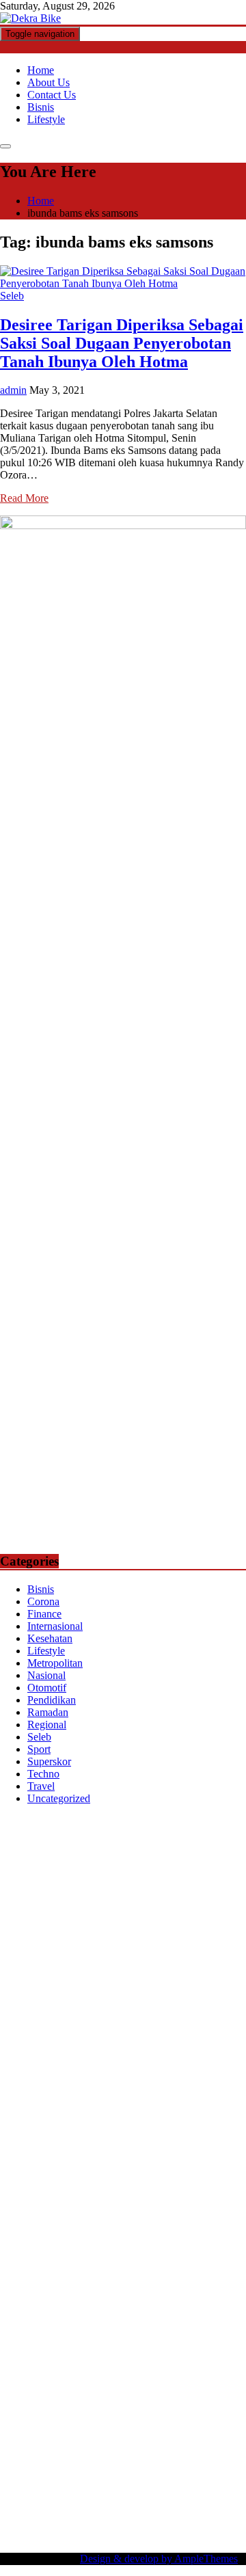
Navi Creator (192, 2277)
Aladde (224, 1957)
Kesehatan (50, 1638)
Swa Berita (103, 1932)
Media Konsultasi (67, 2523)
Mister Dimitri (30, 2031)
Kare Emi (41, 2092)
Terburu (225, 2425)
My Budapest (100, 2203)
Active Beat (117, 2191)
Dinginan (20, 2474)
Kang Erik (106, 2265)
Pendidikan (52, 1700)
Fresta (90, 1957)
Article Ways (28, 2129)
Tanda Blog (183, 2511)
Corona (43, 1601)
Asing (48, 2412)
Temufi (146, 2080)
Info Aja (52, 2388)
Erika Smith (26, 2068)
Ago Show (146, 2031)
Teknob (16, 2265)
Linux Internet (159, 2228)
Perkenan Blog (65, 2511)
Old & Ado (24, 2178)
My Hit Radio (68, 1969)
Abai (74, 2400)
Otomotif (47, 1688)
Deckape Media (34, 2203)
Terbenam (50, 2425)
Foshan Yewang (133, 1859)
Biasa (160, 2425)
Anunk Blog (60, 1822)
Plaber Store (196, 1859)
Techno (43, 1774)
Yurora (15, 1945)
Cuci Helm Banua (76, 2302)
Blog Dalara (58, 1908)
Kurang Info (61, 2338)
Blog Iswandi (164, 2314)
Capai (169, 2449)
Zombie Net (113, 2006)
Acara (213, 2388)
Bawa (13, 2425)
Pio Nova (169, 2105)
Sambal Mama (132, 1969)
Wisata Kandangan (75, 2326)
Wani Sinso (182, 1957)
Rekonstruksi (92, 2031)
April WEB (129, 1957)
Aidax (33, 1982)
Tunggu (17, 2461)
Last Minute (145, 2142)
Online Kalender (147, 2129)
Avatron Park (182, 1895)
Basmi (124, 2412)
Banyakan (65, 2474)
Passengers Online (159, 1883)
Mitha (151, 1945)
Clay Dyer (99, 2215)
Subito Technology (149, 1846)
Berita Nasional (188, 2338)
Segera (98, 2486)
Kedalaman (152, 2474)
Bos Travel (143, 2252)
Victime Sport (67, 2166)
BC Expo (215, 2117)
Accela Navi (110, 1871)
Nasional (46, 1675)
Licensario (67, 2154)
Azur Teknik (116, 1822)
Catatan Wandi (203, 2302)
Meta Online (59, 1945)
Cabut (13, 2437)
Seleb (12, 296)
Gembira (19, 2486)
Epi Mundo (143, 1908)
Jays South (51, 1957)
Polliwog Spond (70, 1846)
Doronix (138, 1834)
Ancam (226, 2400)
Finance (44, 1614)
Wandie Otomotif (95, 2314)
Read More (24, 498)
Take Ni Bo (56, 1871)
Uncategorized (59, 1798)
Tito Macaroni (133, 2240)
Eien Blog (133, 2018)
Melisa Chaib (210, 1932)
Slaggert (18, 1969)
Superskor (49, 1761)
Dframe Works (172, 1871)
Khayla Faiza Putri (200, 2289)
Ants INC (95, 1883)
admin (13, 390)
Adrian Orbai (200, 2055)
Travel (41, 1786)
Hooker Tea (102, 2080)
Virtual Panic (124, 1994)
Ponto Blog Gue (157, 2117)
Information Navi (203, 2240)
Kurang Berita (121, 2338)
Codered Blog (30, 2105)
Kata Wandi (143, 2302)
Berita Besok (140, 2351)
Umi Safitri (184, 2375)
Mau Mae (152, 2265)
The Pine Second (91, 2068)
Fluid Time (87, 2105)
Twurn (102, 1908)
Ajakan (143, 2437)
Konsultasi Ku (115, 2498)
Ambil (146, 2400)
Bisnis (41, 107)
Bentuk (190, 2425)
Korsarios (95, 2142)
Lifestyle (46, 119)
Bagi (98, 2412)
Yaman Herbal (58, 2191)
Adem (175, 2437)
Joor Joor (99, 2117)
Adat (51, 2400)
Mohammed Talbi (38, 2117)
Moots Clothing (59, 1994)
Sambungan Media (41, 2498)
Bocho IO (52, 2215)
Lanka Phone (88, 1834)
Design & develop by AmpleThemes (159, 2559)
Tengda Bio (49, 2080)
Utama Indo (192, 1969)
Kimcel (41, 1834)
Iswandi (17, 2302)
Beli (213, 2412)
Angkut (16, 2412)
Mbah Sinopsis (198, 1945)
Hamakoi (161, 1982)
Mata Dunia (195, 2252)
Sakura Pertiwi (63, 2375)
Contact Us (52, 95)
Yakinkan (60, 2486)
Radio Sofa (24, 2289)
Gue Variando (81, 2178)
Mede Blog (202, 2092)
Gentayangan (146, 2461)
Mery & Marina (74, 2018)
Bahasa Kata (27, 2535)
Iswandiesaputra (122, 2289)
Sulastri (16, 2006)
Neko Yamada (65, 1859)
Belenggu (124, 2425)
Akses (13, 2449)
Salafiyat (19, 1920)
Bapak (192, 2461)
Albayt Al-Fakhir (66, 1895)
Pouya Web (150, 2092)
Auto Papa (128, 1895)
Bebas (87, 2425)
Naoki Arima (45, 2228)
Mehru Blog (50, 1932)
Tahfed (191, 2265)
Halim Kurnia (127, 2375)
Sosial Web (195, 2351)
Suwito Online (130, 2277)
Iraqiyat (130, 2105)
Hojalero (19, 2018)
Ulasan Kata (88, 2461)
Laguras (179, 2043)
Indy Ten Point (124, 2154)
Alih (120, 2400)
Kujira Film (189, 2080)
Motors (15, 1822)
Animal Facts (142, 2178)
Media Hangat (188, 2523)
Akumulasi (185, 2400)
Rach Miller (133, 2043)
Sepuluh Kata (178, 2498)
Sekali (129, 2486)
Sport (39, 1749)
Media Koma (81, 2351)
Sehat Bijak (97, 2388)
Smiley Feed (142, 2055)
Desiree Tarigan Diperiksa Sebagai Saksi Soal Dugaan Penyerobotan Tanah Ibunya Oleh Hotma (122, 343)
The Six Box (187, 2154)
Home (41, 70)
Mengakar (213, 2437)
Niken (82, 2277)
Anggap (46, 2449)
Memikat (198, 2474)
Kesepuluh (215, 2486)
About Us (49, 82)
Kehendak (167, 2486)
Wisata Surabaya (81, 2252)
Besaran (107, 2474)
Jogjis (12, 1957)
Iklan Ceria (64, 1920)
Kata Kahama (201, 1908)
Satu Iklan (59, 2363)
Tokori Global (176, 2191)
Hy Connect (76, 1982)
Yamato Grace (170, 1920)
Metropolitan (55, 1663)
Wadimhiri (49, 1883)
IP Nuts (116, 2166)
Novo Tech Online (182, 2006)
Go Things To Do (61, 2240)
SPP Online (87, 2055)
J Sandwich (101, 2228)
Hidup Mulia (200, 2031)
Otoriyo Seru (163, 2166)
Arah (74, 2412)
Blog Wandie (147, 2326)
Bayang (184, 2412)
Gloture (43, 2055)
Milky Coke (219, 2166)
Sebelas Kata (112, 2363)
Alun (98, 2400)
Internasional (55, 1626)
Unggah (202, 2449)
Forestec (142, 2215)
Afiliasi (182, 2388)
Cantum (46, 2437)
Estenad (122, 1982)
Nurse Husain (184, 1994)
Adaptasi (19, 2400)
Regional (47, 1725)
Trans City (58, 2265)
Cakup (80, 2437)
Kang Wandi (27, 2314)
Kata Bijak (112, 1945)
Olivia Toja (154, 1932)
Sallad (170, 2018)
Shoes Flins (218, 2105)
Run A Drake (161, 2203)
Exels (211, 2043)
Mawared (51, 2142)
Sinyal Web (25, 2351)
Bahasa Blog (127, 2511)
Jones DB (21, 2252)
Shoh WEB (60, 2006)
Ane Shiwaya (93, 2092)
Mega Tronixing (165, 2068)
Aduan (111, 2437)
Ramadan (48, 1712)
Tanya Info (131, 2523)
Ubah (234, 2449)
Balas (153, 2412)
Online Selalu (172, 2363)
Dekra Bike (84, 2129)
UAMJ (189, 2178)
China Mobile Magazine (52, 2043)
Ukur (47, 2461)
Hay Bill (182, 2215)
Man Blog (44, 2277)
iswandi (68, 2289)
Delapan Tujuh (178, 1822)
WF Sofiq (208, 2018)
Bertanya (145, 2388)
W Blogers (114, 1920)
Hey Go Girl (186, 1834)
